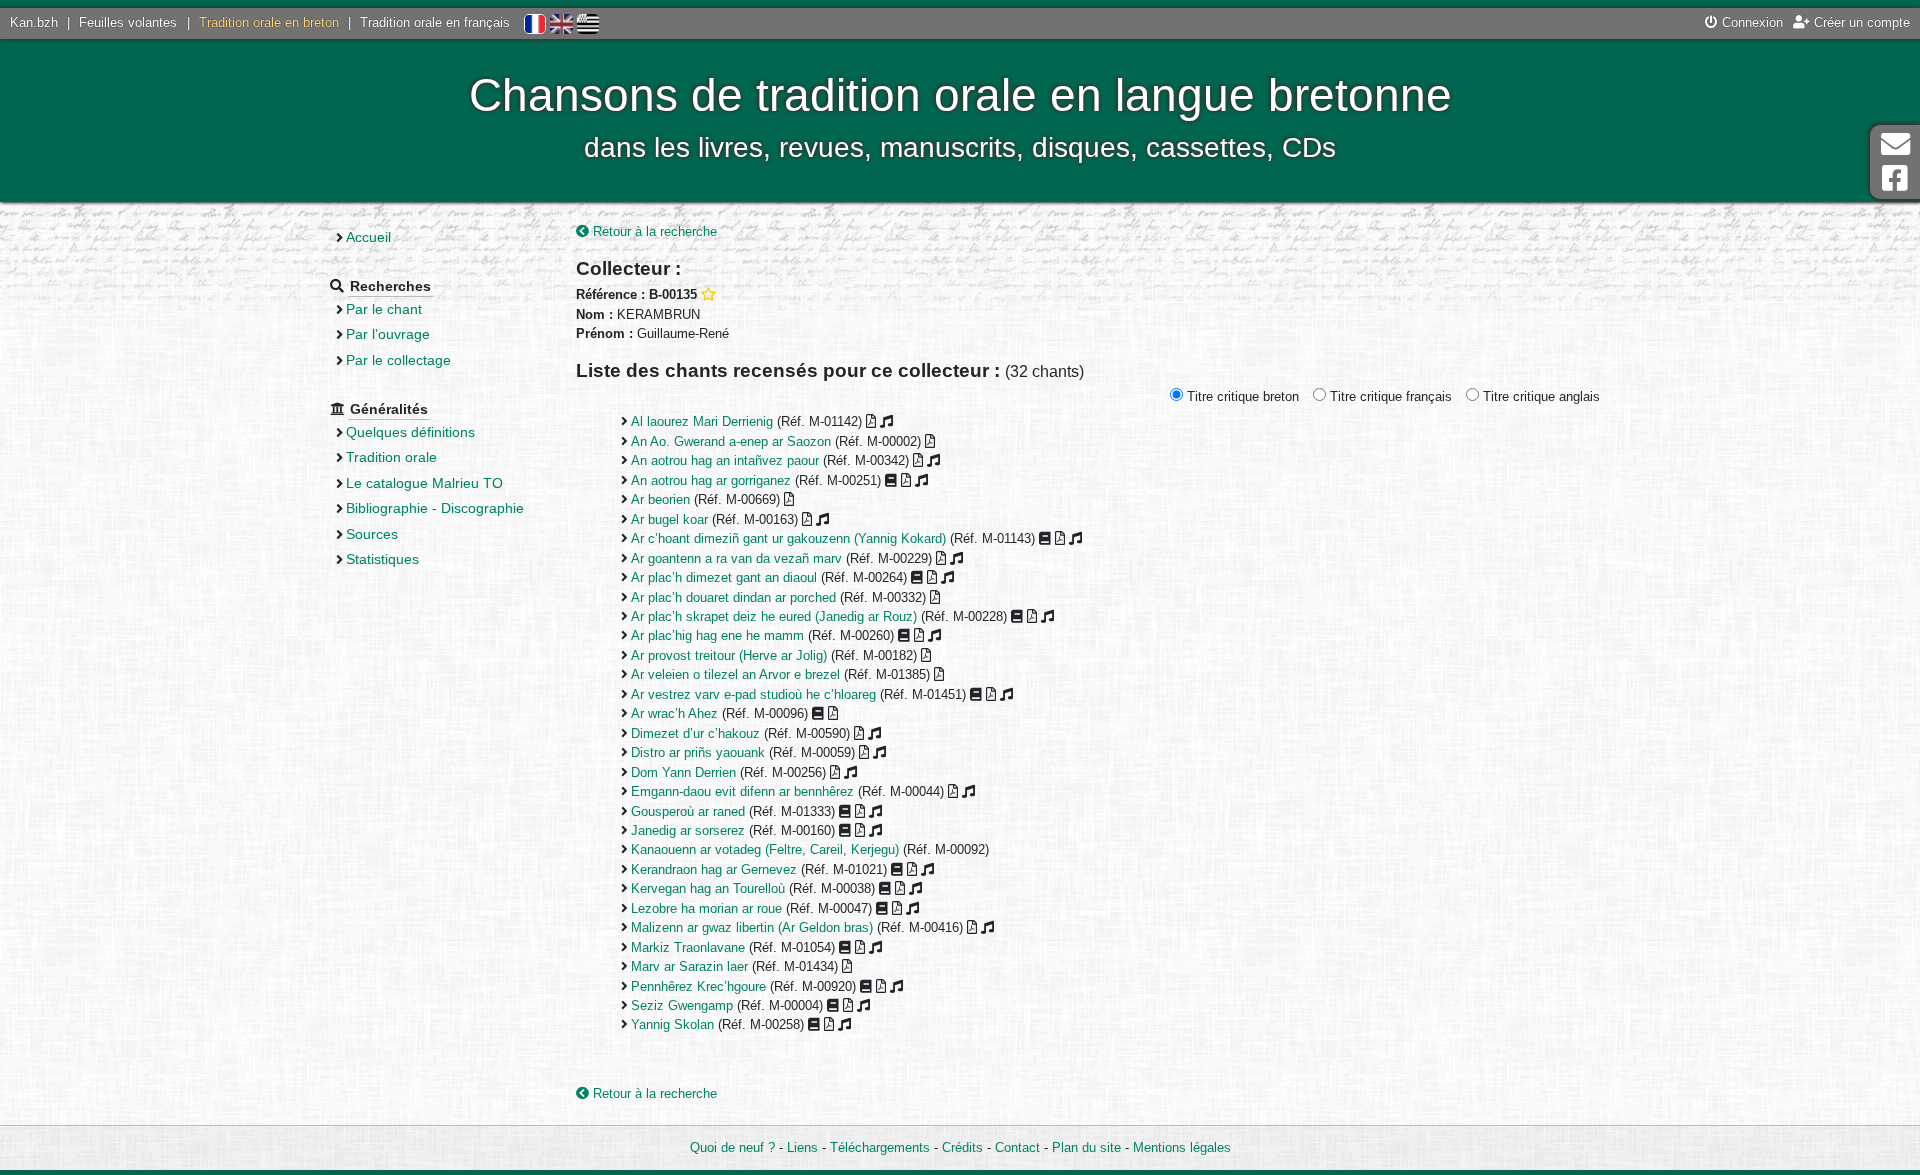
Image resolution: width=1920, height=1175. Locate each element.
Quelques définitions (410, 432)
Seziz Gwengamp (682, 1005)
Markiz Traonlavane (688, 947)
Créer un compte (1860, 22)
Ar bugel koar (669, 519)
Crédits (962, 1147)
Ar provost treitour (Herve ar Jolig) (729, 655)
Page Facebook (1895, 178)
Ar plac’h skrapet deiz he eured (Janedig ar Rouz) (774, 616)
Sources (372, 534)
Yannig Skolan (672, 1024)
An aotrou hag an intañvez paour (725, 460)
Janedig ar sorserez (688, 830)
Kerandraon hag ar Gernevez (714, 869)
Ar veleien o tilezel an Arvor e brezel (735, 674)
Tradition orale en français (435, 22)
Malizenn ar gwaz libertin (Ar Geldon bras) (752, 927)
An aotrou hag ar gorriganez (711, 480)
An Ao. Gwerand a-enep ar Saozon (731, 441)
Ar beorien (660, 499)
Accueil (368, 237)
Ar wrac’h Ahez (674, 713)
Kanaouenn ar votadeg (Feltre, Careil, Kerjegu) (765, 849)
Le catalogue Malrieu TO (424, 483)
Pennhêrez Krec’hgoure (698, 986)
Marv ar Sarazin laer (689, 966)
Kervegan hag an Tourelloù (708, 888)
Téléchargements (880, 1147)
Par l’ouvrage (388, 334)
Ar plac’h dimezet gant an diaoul (724, 577)
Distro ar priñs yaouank (698, 752)
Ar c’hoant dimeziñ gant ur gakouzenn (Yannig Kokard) (788, 538)
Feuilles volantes (128, 22)
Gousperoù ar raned (688, 811)
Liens (802, 1147)
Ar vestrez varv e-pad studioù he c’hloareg (753, 694)
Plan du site (1086, 1147)
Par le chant (384, 309)
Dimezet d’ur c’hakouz (695, 733)
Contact (1017, 1147)
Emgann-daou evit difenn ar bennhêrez (742, 791)
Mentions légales (1182, 1147)
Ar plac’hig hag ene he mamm (717, 635)
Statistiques (382, 559)
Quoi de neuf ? (732, 1147)
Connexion (1750, 22)
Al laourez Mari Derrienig (702, 421)
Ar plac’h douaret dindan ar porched (733, 597)
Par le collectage (398, 360)
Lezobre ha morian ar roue (706, 908)
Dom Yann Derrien (683, 772)
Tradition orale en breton (269, 22)
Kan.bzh (34, 22)
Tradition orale (391, 457)
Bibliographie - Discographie (435, 508)
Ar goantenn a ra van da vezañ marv (736, 558)
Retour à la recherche (653, 231)
